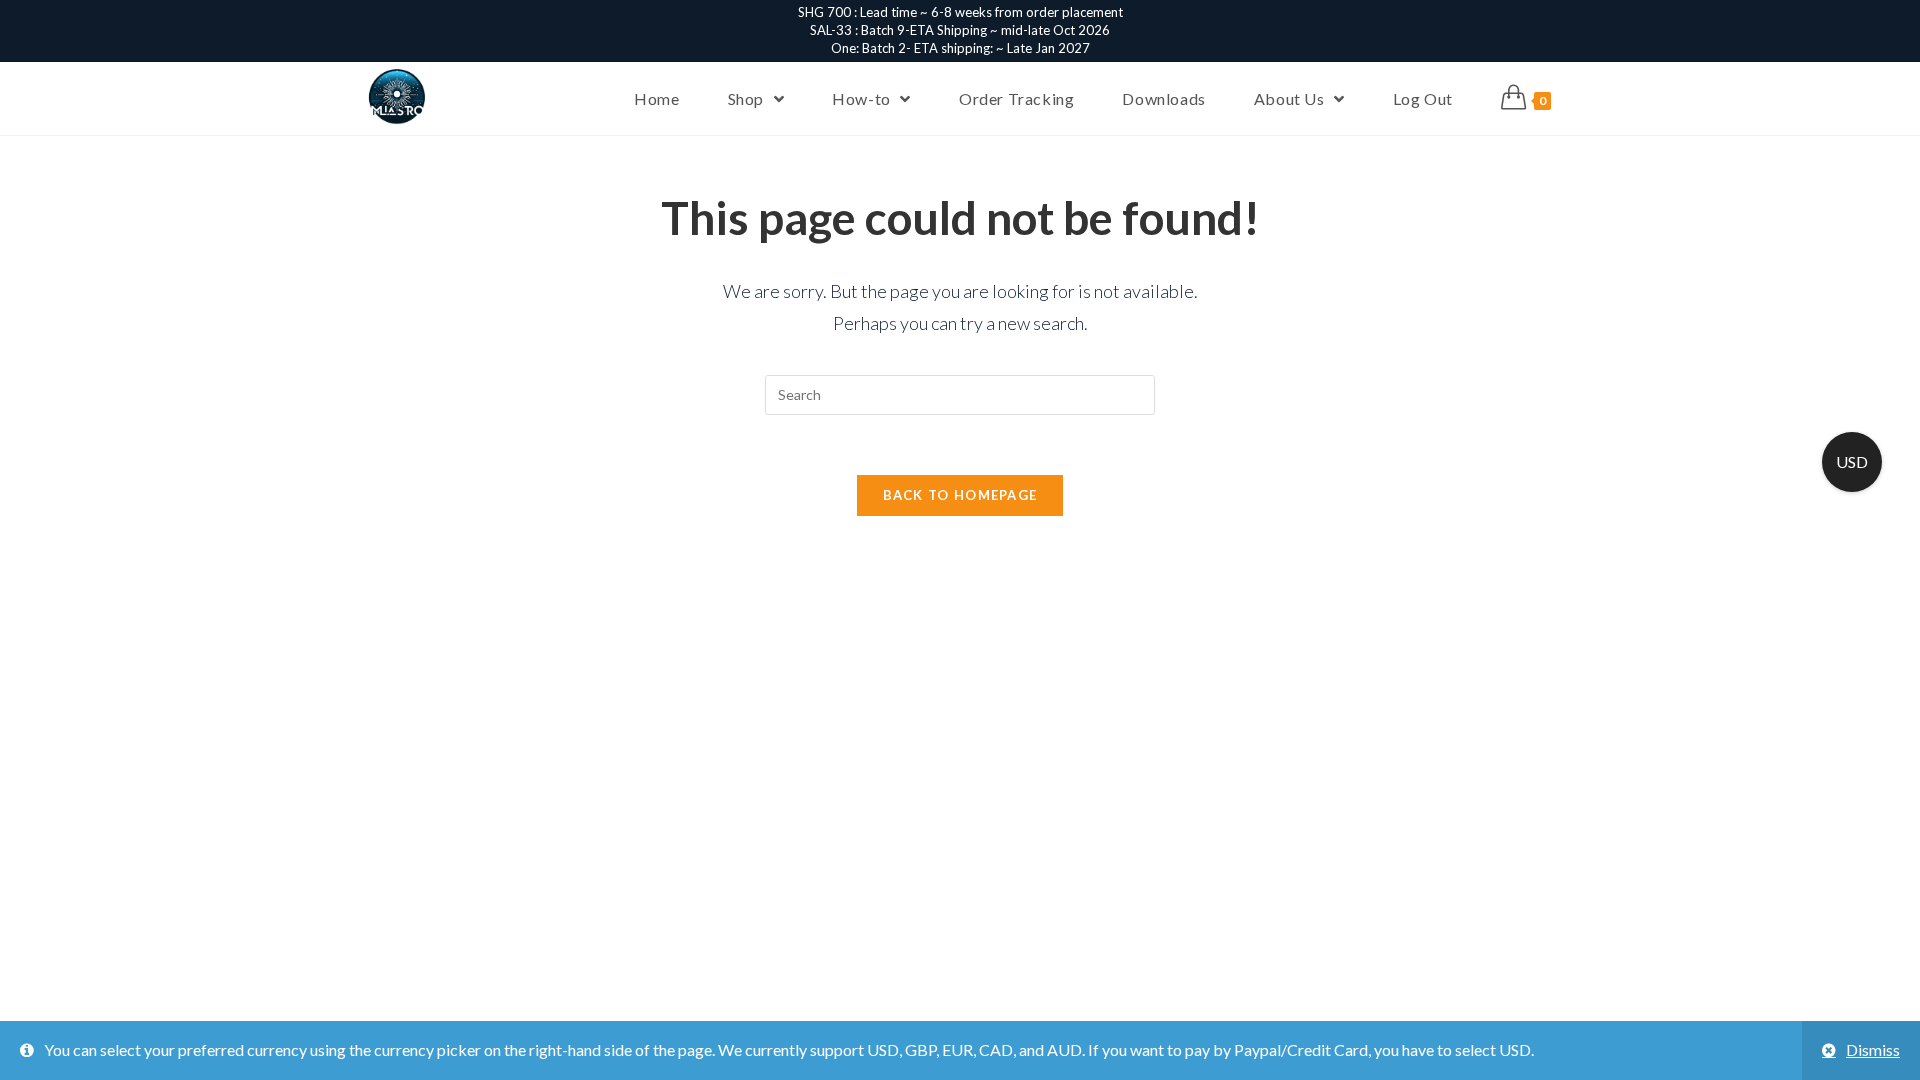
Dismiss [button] (1873, 1049)
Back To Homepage (960, 495)
